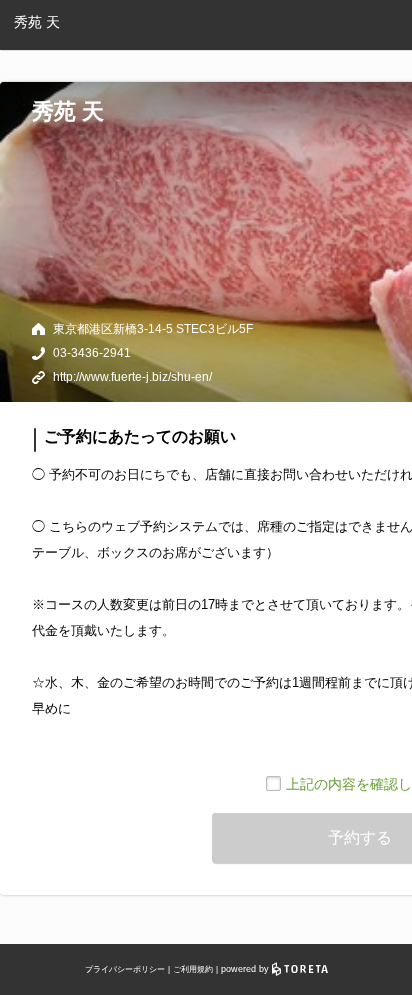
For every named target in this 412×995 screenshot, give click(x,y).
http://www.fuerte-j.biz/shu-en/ (132, 377)
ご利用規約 (193, 969)
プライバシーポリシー (125, 969)
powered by (246, 969)
